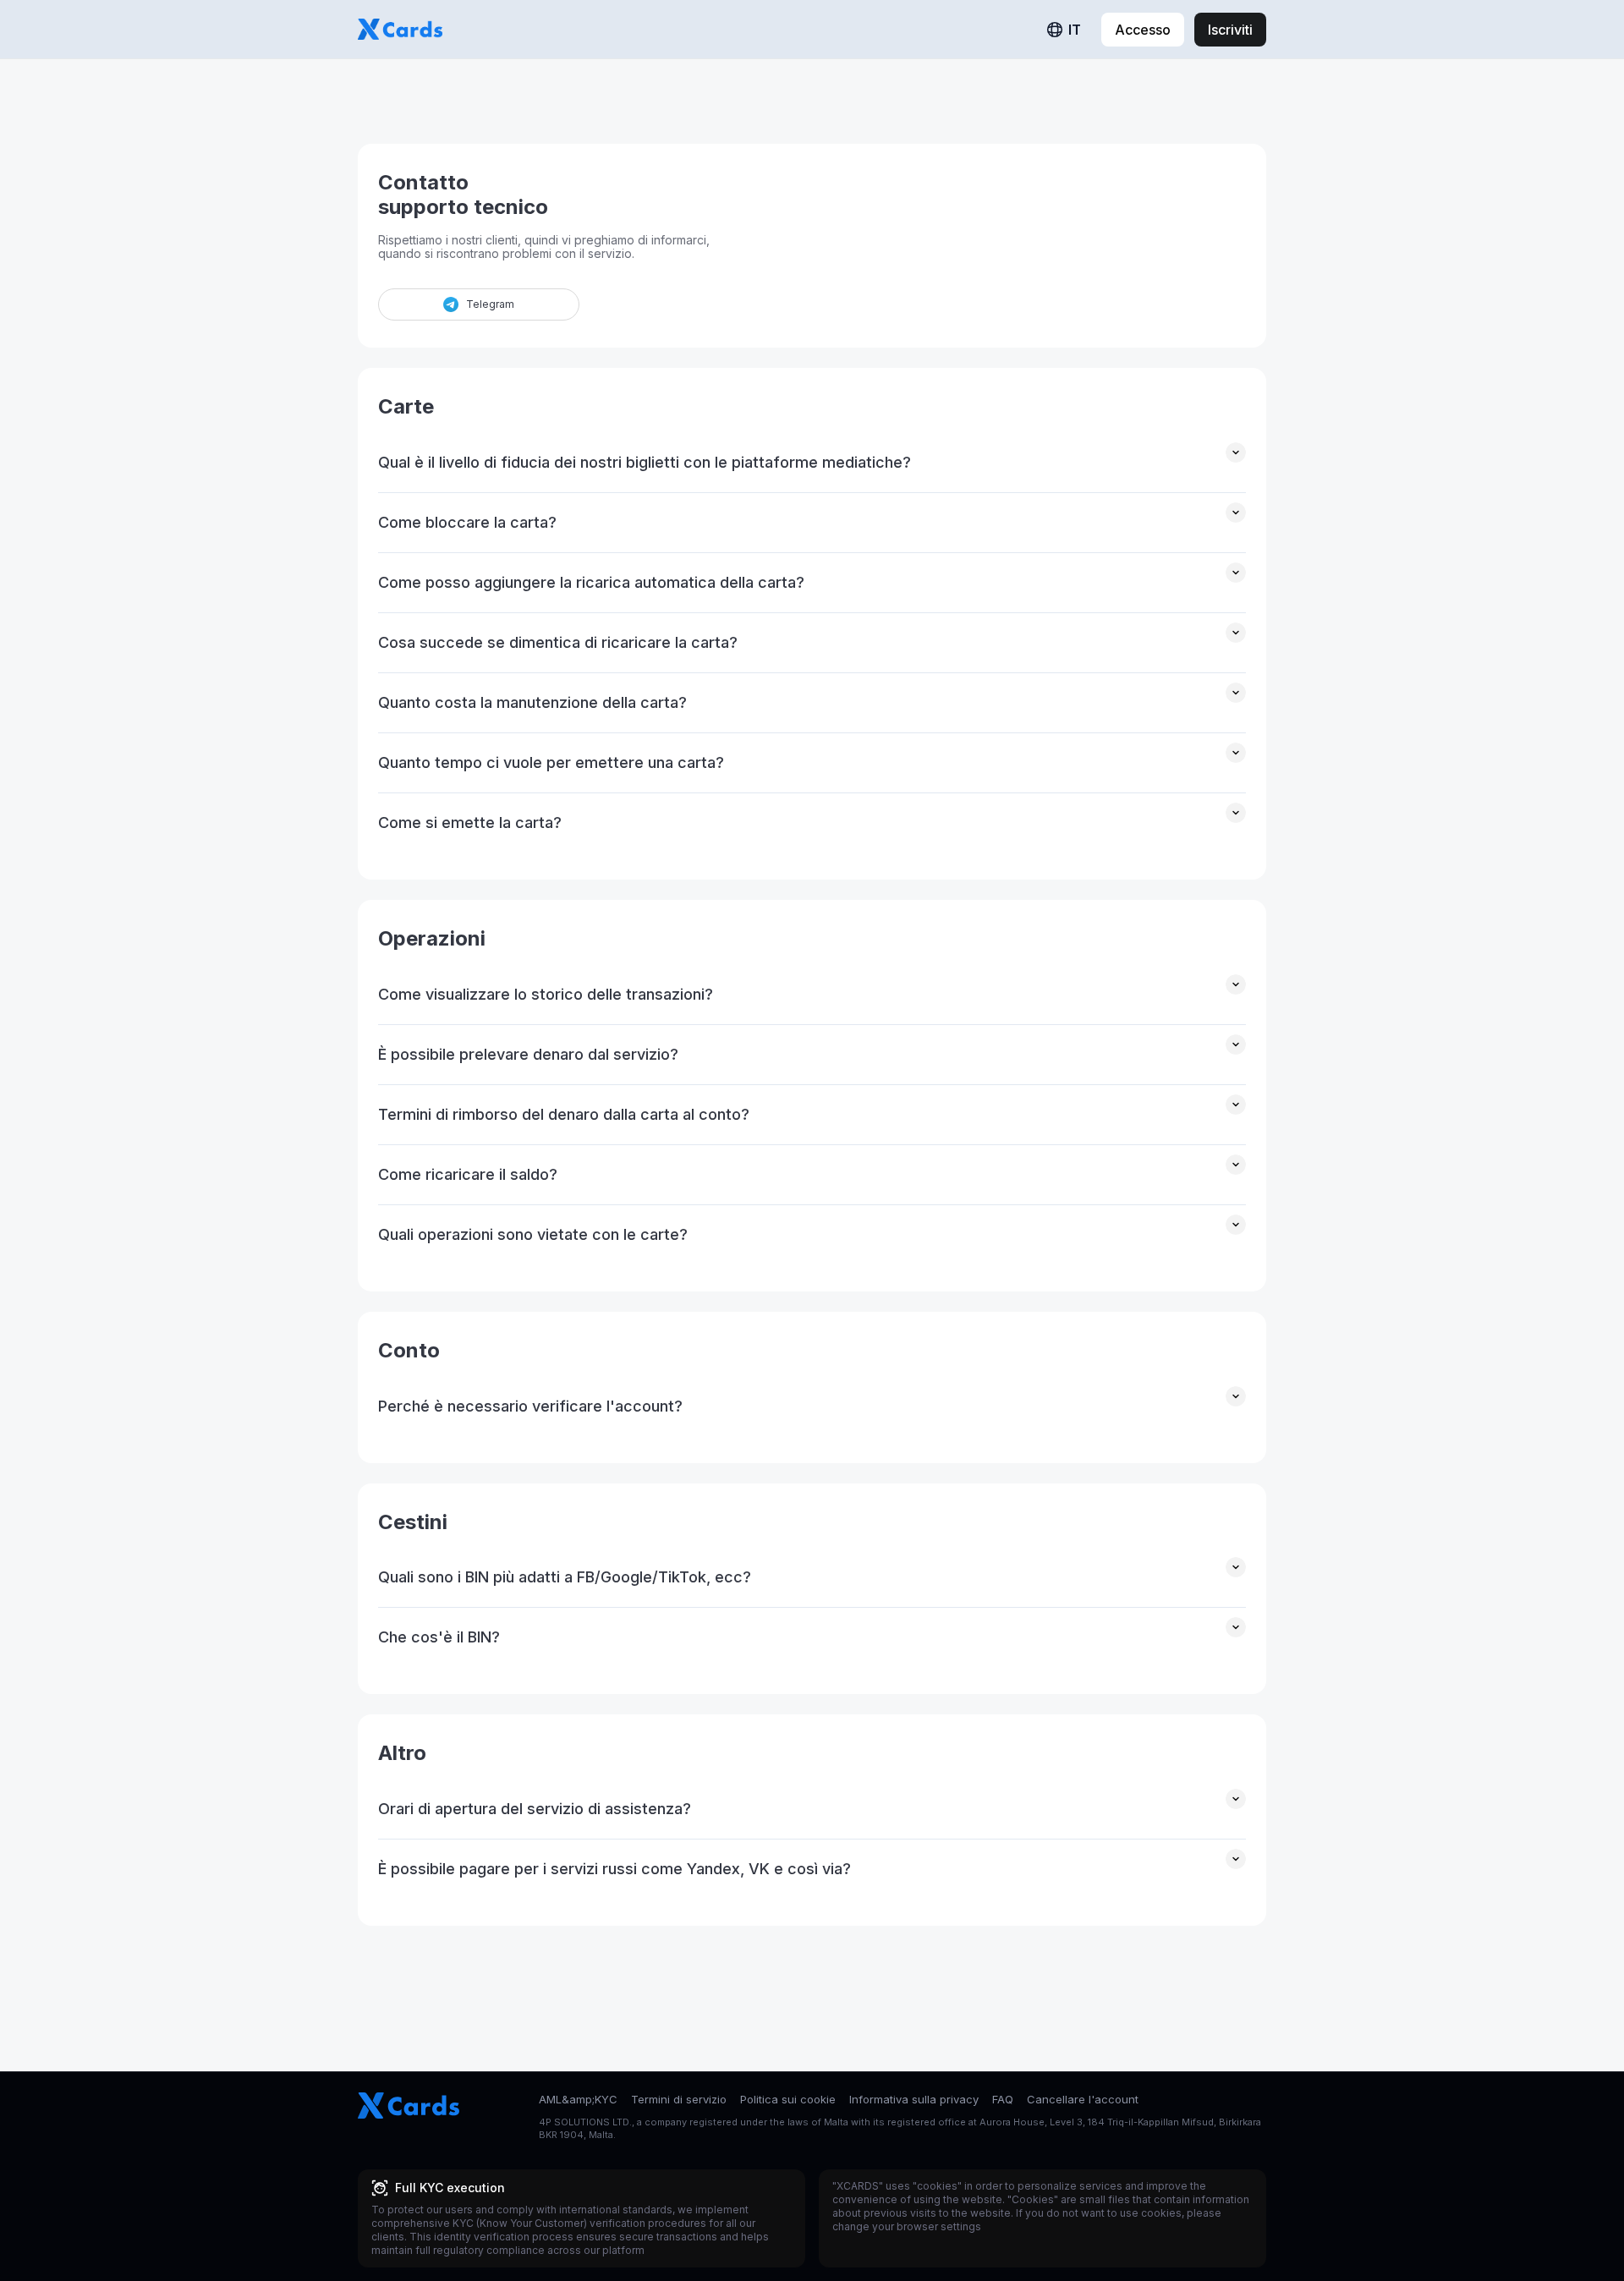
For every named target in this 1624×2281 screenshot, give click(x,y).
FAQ (1003, 2099)
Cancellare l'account (1083, 2099)
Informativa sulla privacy (914, 2099)
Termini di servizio (679, 2099)
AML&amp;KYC (578, 2099)
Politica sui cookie (788, 2099)
